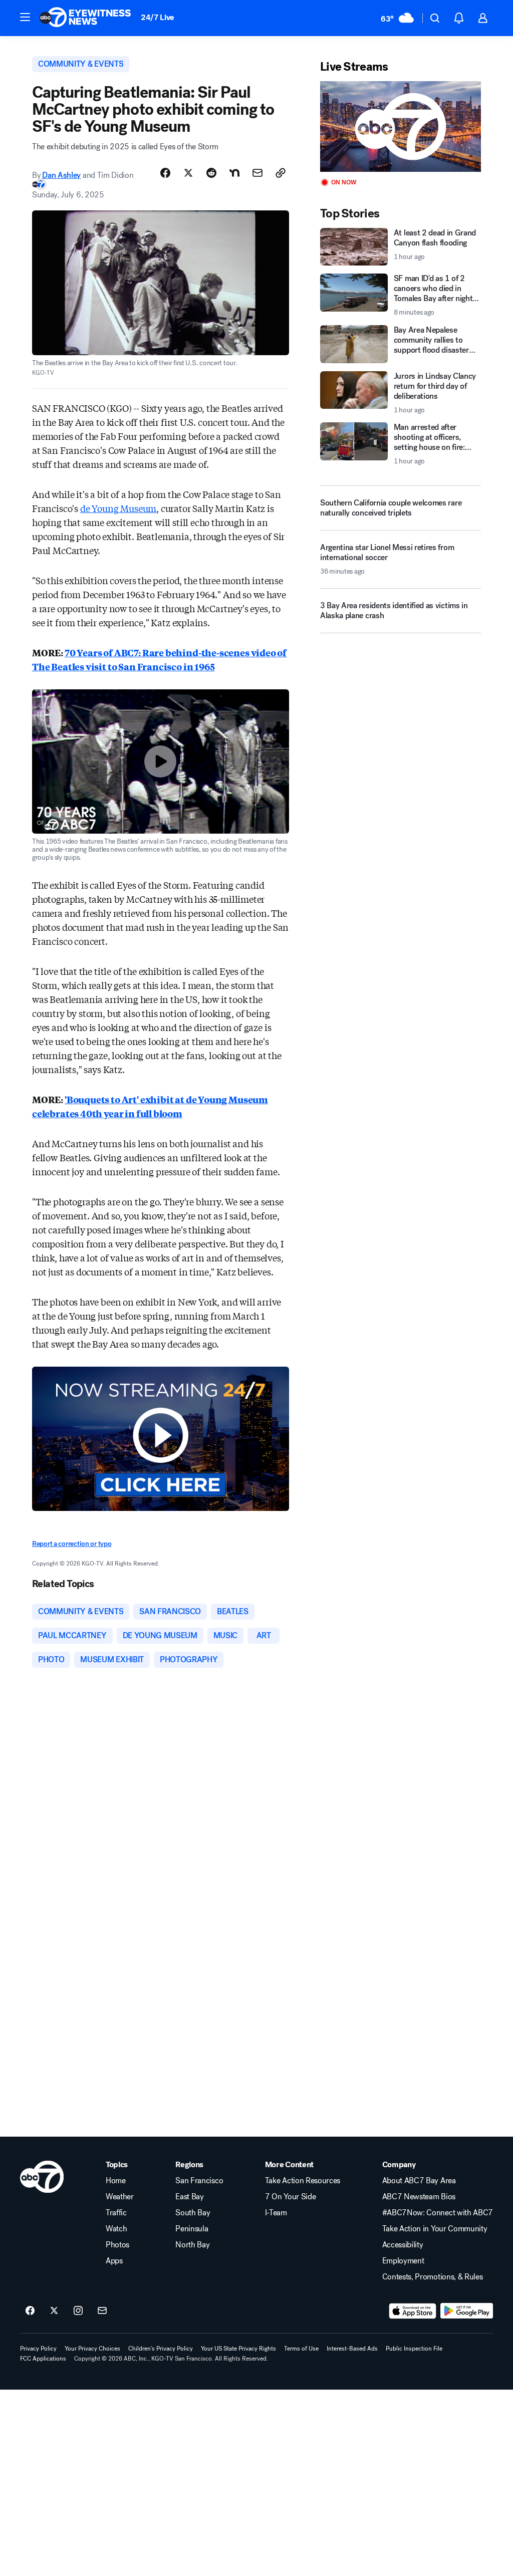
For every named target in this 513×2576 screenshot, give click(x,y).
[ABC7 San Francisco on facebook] (30, 2311)
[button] (25, 17)
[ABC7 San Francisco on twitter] (54, 2311)
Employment (403, 2261)
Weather (120, 2197)
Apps (114, 2261)
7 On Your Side (291, 2197)
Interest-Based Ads (352, 2349)
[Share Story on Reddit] (211, 173)
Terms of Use (301, 2349)
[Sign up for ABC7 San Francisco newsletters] (102, 2311)
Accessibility (403, 2245)
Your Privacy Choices (92, 2349)
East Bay (189, 2197)
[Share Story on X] (188, 173)
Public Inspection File (414, 2349)
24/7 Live (158, 17)
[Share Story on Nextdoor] (234, 173)
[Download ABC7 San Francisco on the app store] (413, 2311)
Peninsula (192, 2229)
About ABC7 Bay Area (419, 2181)
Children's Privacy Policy (161, 2349)
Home (116, 2181)
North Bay (192, 2245)
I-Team (276, 2213)
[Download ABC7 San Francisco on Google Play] (467, 2311)
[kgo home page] (42, 2177)
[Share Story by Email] (258, 173)
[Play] (401, 126)
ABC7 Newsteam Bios (419, 2197)
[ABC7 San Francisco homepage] (85, 18)
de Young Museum (118, 508)
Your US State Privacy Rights (238, 2349)
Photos (117, 2245)
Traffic (116, 2213)
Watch (116, 2229)
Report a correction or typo (72, 1544)
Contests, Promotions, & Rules (433, 2277)
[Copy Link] (281, 173)
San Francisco (199, 2181)
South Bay (193, 2213)
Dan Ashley (61, 175)
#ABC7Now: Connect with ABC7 (438, 2213)
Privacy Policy (38, 2349)
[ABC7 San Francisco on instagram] (78, 2311)
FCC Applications (43, 2359)
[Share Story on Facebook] (165, 173)
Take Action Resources (303, 2181)
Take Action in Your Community (435, 2229)
